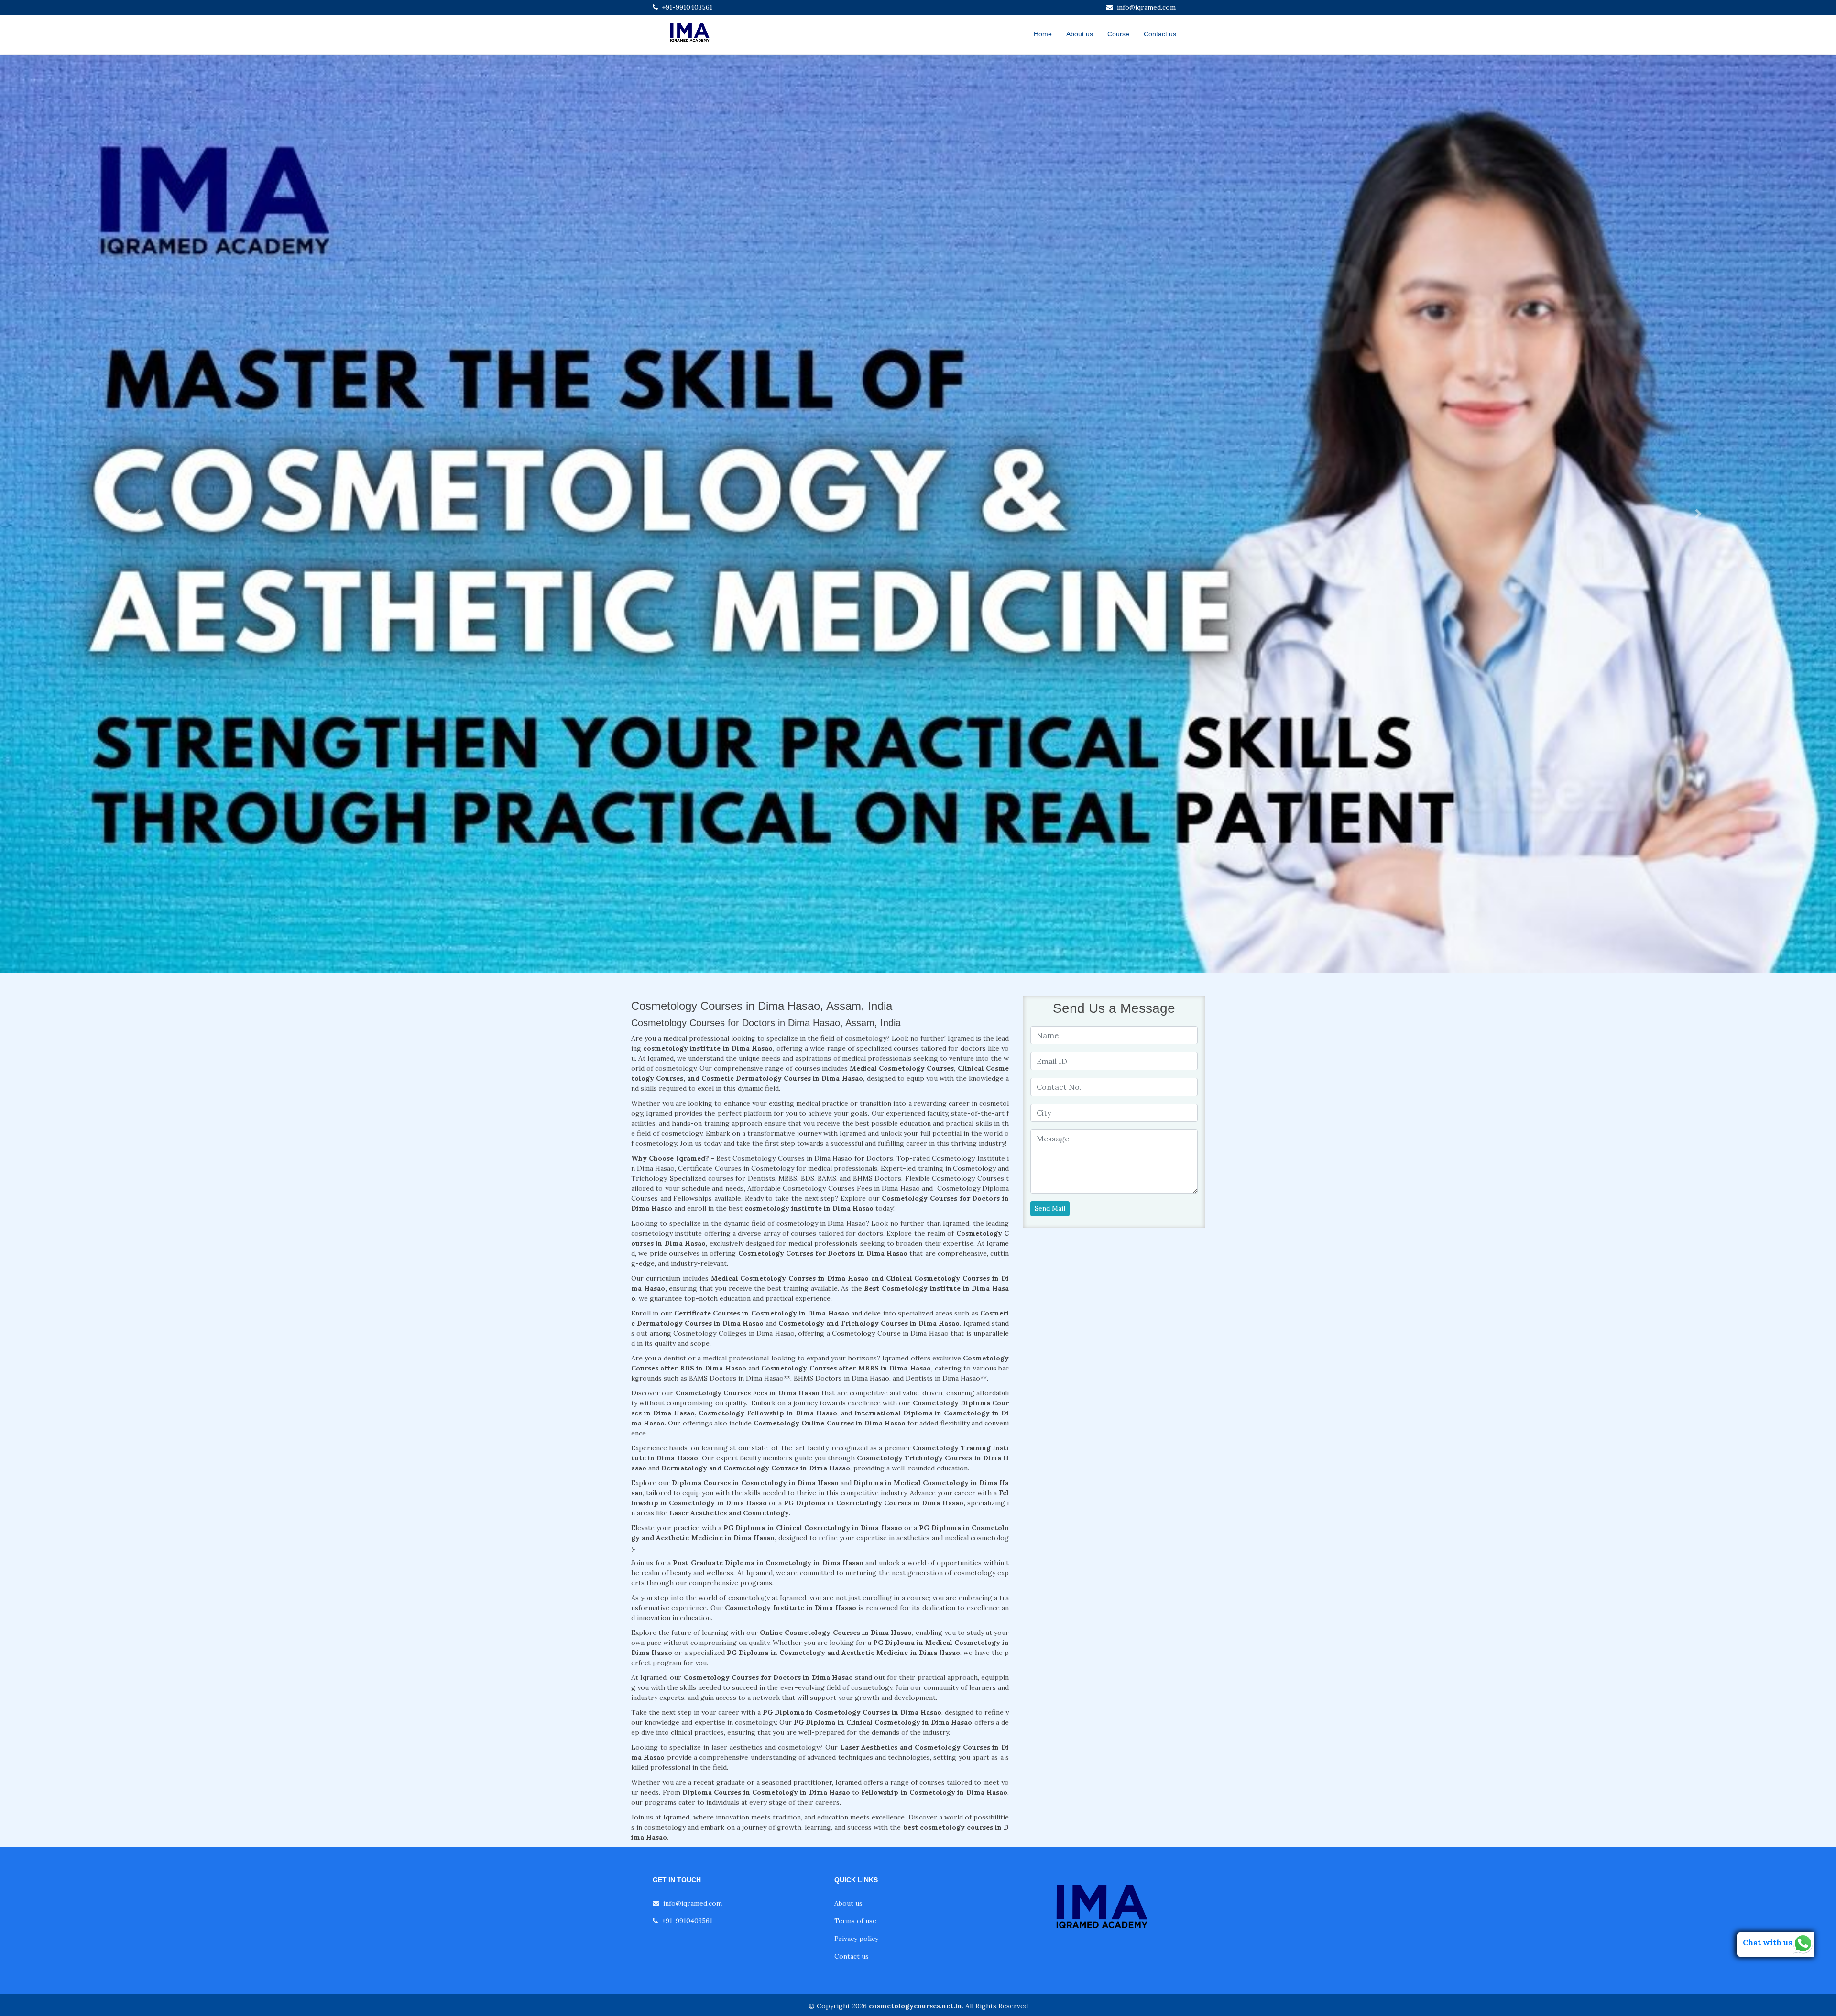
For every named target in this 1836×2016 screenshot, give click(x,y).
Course (1118, 34)
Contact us (1160, 34)
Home (1043, 34)
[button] (138, 514)
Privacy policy (856, 1939)
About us (1080, 34)
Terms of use (855, 1921)
